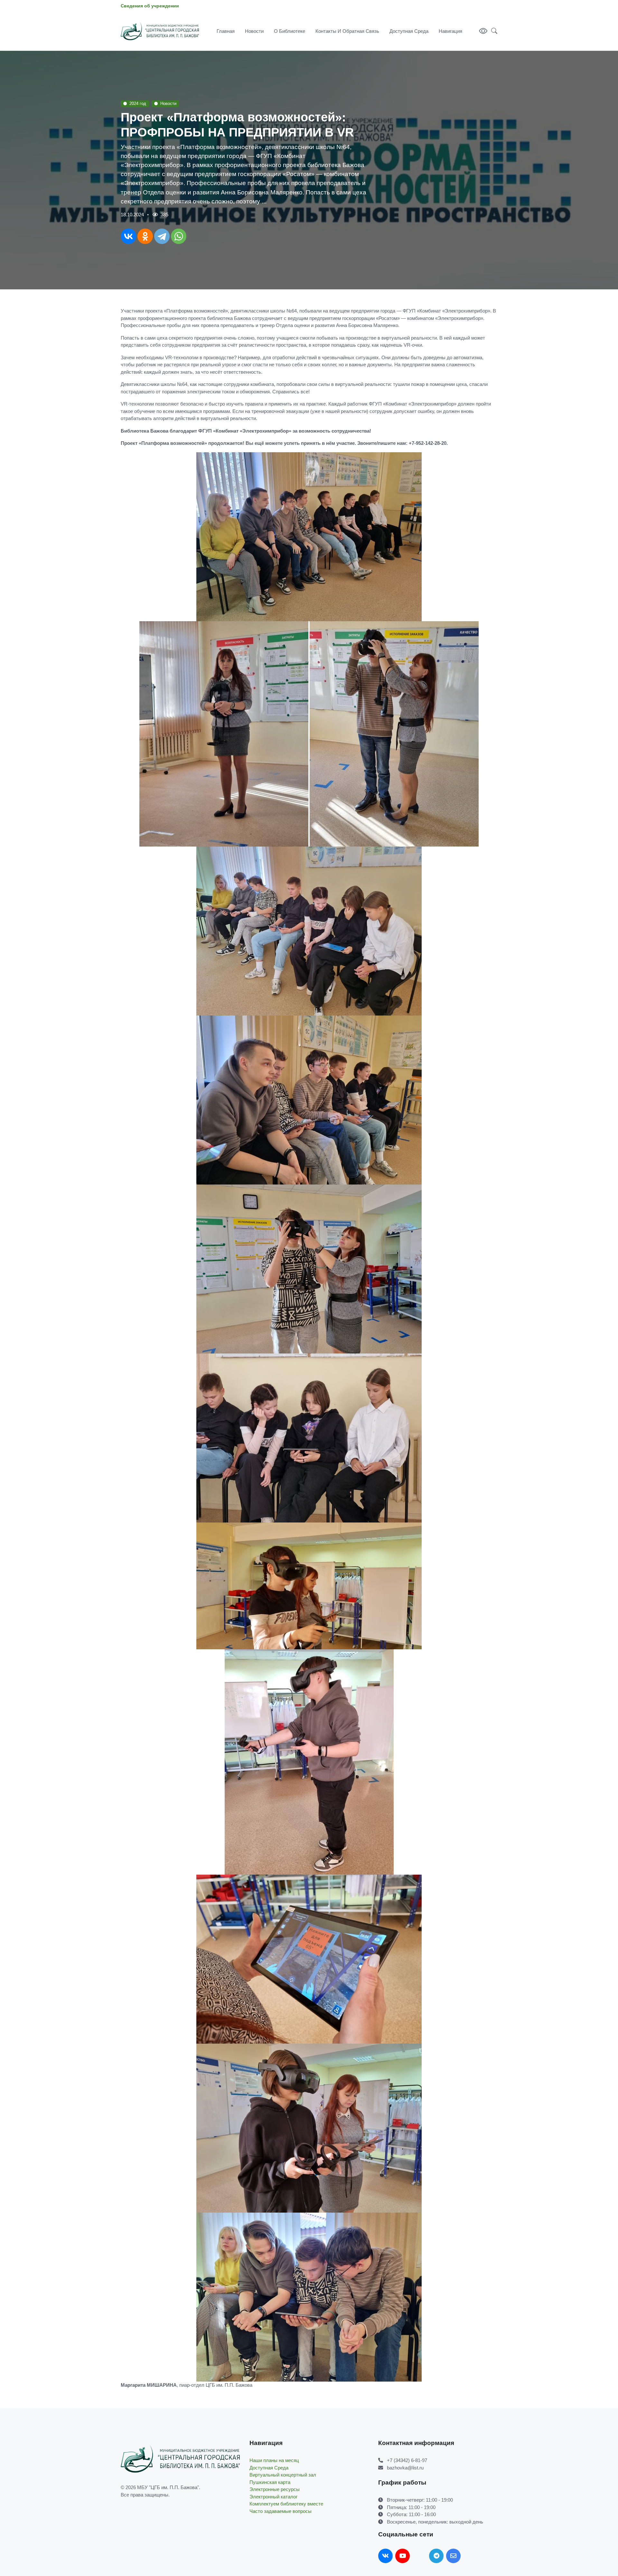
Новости (254, 31)
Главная (226, 31)
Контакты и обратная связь (347, 31)
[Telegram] (162, 236)
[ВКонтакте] (128, 236)
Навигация (450, 31)
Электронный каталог (273, 2497)
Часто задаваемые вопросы (281, 2511)
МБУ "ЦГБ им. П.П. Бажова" (168, 2487)
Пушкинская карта (270, 2482)
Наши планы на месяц (274, 2460)
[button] (492, 31)
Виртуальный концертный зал (283, 2475)
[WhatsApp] (179, 236)
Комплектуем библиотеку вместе (286, 2504)
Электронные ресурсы (275, 2489)
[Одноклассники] (145, 236)
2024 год (138, 103)
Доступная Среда (409, 31)
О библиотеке (290, 31)
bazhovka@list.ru (405, 2468)
